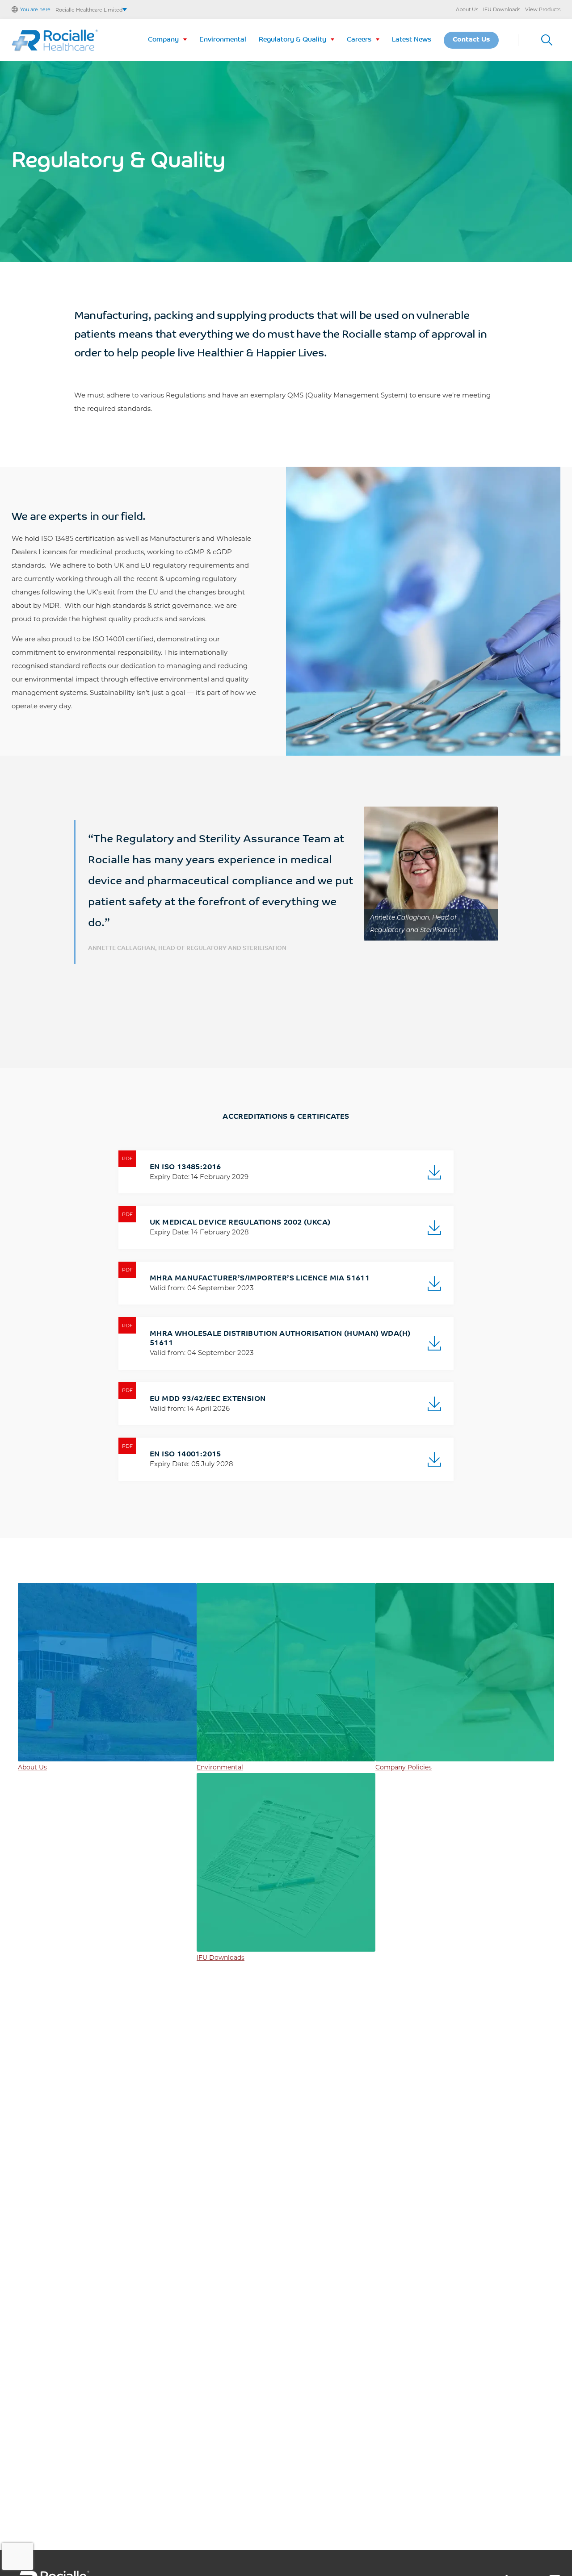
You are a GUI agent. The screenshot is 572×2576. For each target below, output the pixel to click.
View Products (543, 9)
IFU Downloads (502, 9)
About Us (467, 9)
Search (547, 40)
